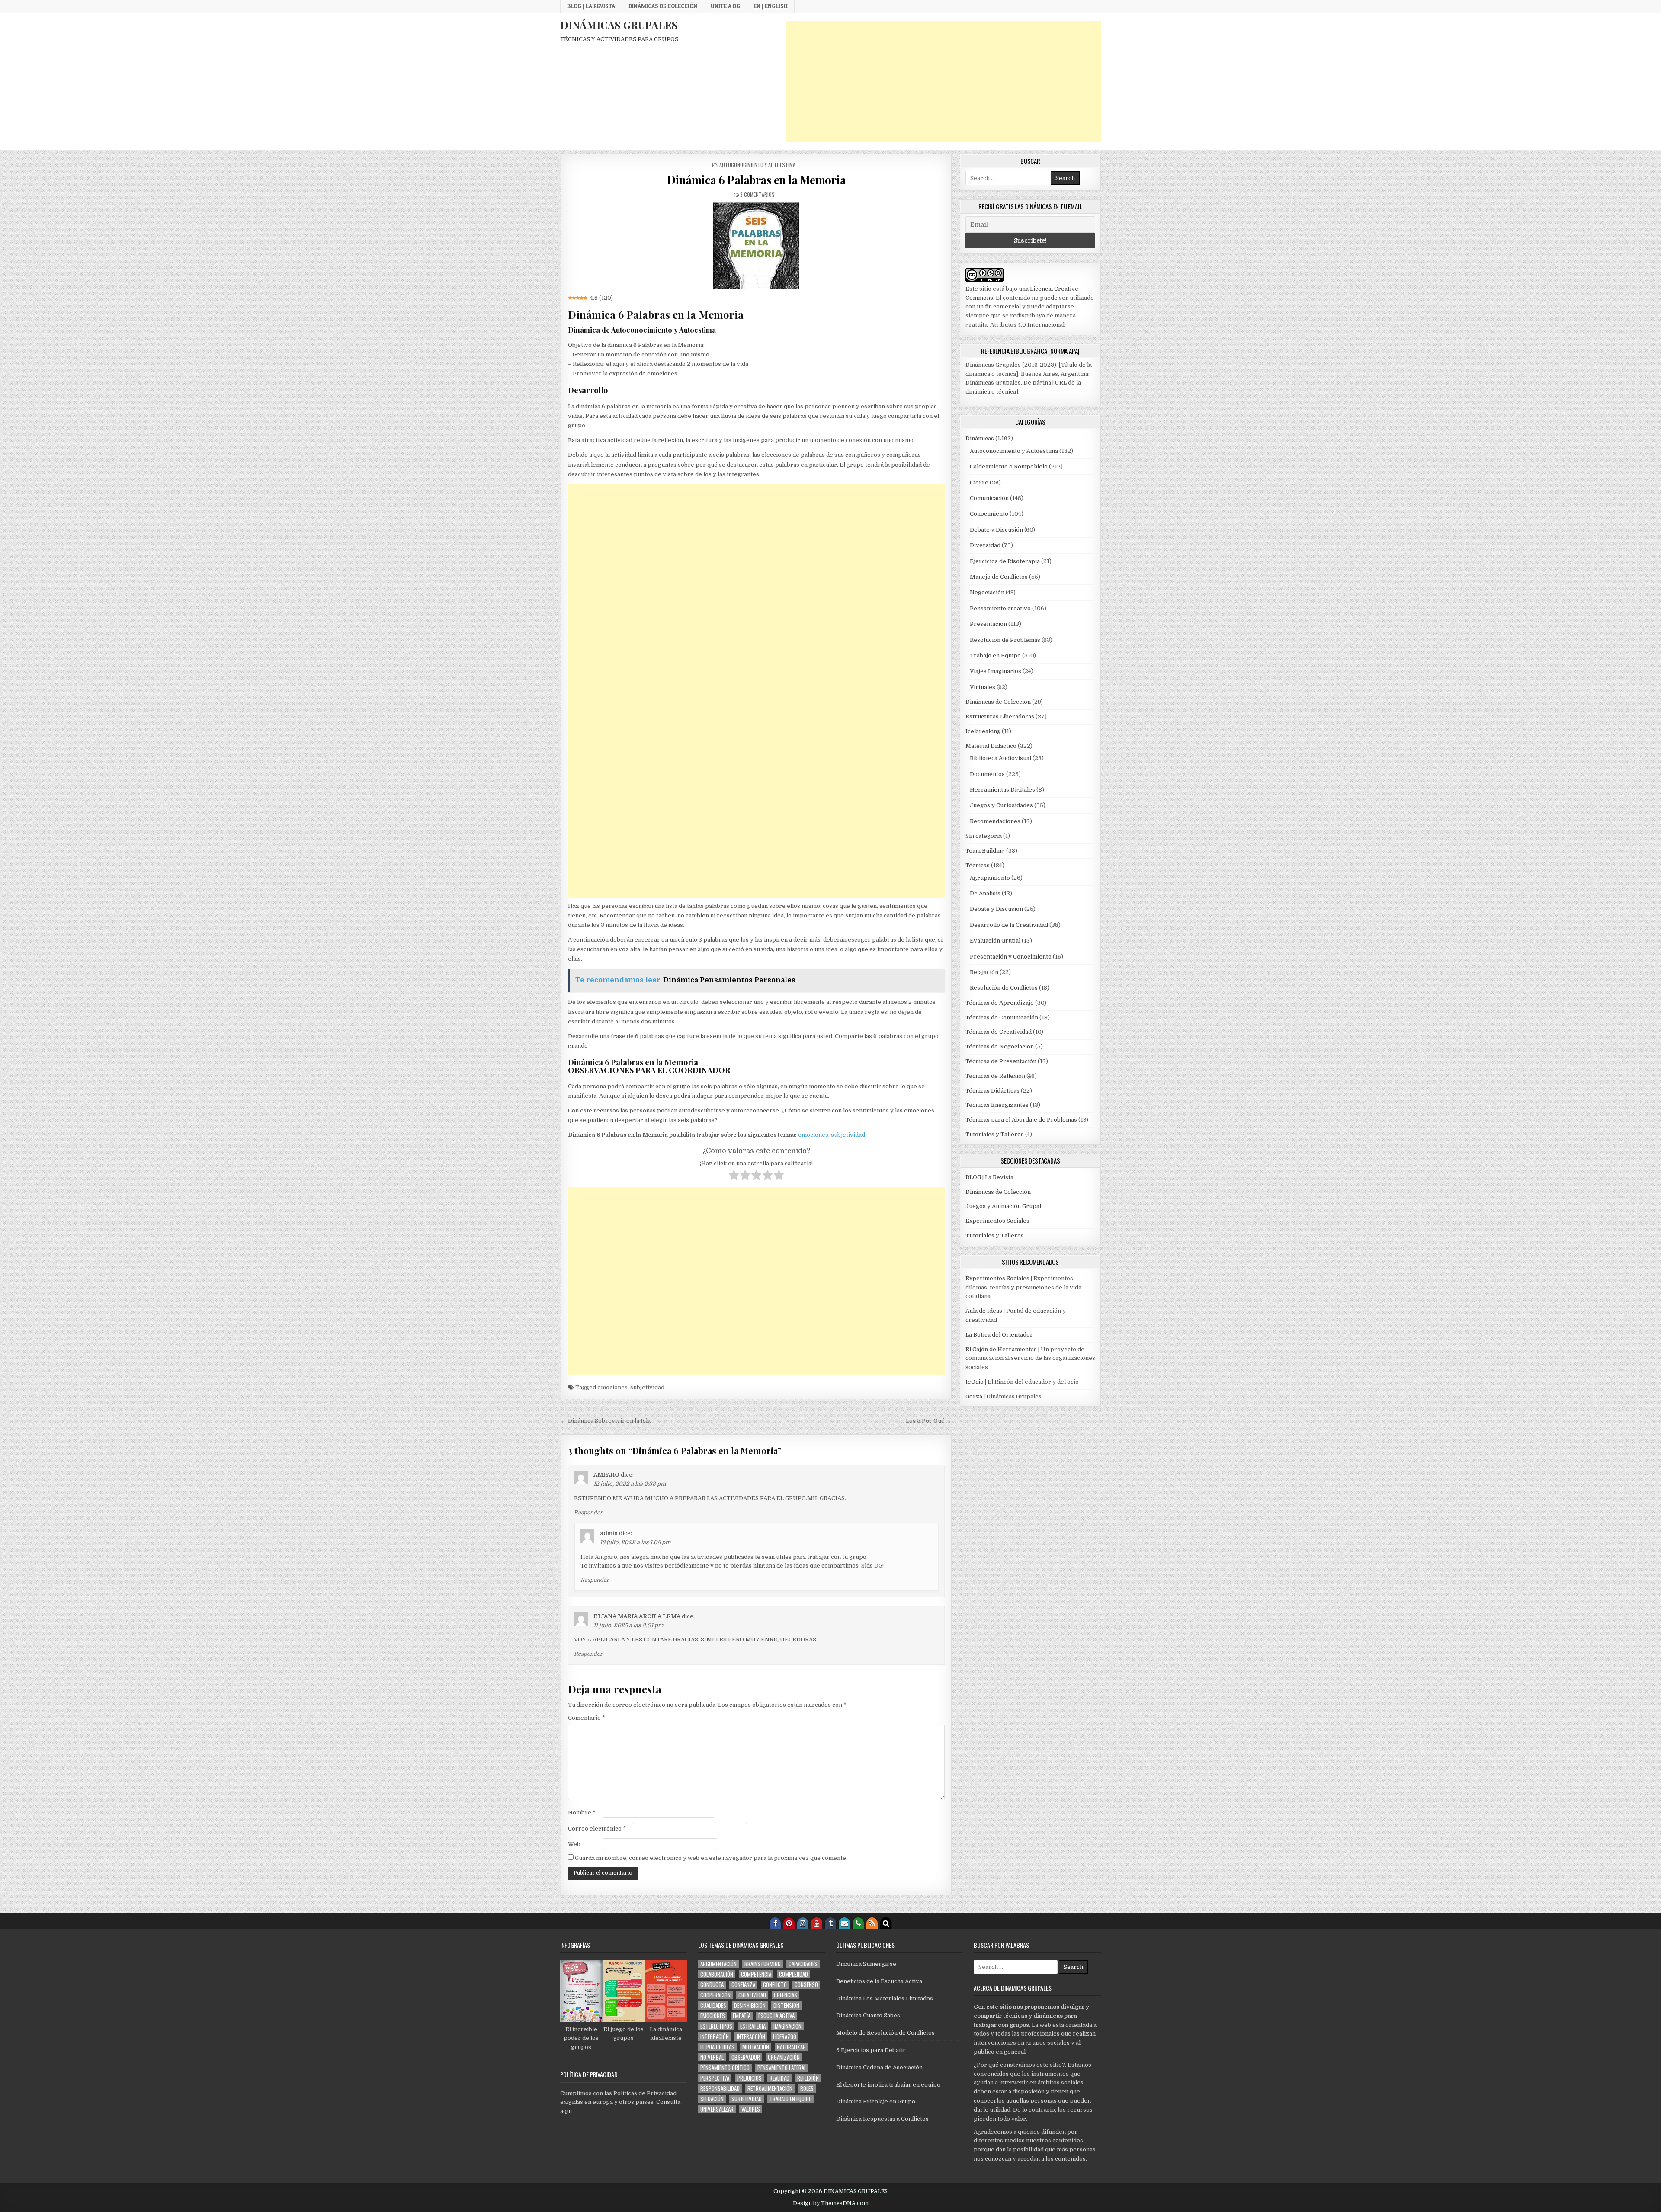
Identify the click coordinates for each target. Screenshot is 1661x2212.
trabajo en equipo (791, 2099)
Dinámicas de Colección (663, 6)
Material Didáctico (991, 746)
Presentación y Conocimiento (1011, 957)
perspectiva (715, 2078)
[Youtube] (817, 1923)
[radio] (734, 1177)
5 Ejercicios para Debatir (871, 2050)
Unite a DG (725, 6)
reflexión (808, 2078)
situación (712, 2099)
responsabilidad (720, 2089)
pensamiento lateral (782, 2068)
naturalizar (791, 2047)
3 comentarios (757, 194)
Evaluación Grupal (995, 941)
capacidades (803, 1964)
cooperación (715, 1995)
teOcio (975, 1382)
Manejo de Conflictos (999, 577)
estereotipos (716, 2026)
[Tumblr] (830, 1923)
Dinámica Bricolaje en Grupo (876, 2101)
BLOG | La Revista (591, 6)
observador (746, 2057)
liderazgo (785, 2037)
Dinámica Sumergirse (866, 1964)
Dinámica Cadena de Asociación (879, 2067)
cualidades (713, 2005)
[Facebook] (775, 1923)
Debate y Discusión (996, 530)
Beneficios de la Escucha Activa (879, 1981)
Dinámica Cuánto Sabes (868, 2015)
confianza (743, 1985)
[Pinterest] (789, 1923)
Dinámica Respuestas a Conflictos (882, 2119)
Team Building (985, 851)
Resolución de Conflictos (1004, 988)
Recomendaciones (995, 821)
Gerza (974, 1396)
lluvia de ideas (717, 2047)
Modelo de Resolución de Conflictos (885, 2033)
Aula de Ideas (984, 1311)
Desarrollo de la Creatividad (1009, 925)
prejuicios (749, 2078)
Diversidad (985, 545)
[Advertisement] (943, 81)
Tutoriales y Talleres (995, 1134)
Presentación (988, 624)
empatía (742, 2016)
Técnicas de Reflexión (995, 1076)
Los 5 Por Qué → (929, 1421)
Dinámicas (980, 438)
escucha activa (776, 2016)
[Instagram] (803, 1923)
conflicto (775, 1985)
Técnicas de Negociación (1000, 1047)
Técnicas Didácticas (992, 1091)
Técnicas (978, 865)
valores (751, 2109)
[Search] (886, 1923)
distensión (786, 2005)
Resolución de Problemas (1005, 640)
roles (807, 2089)
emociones (813, 1135)
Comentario (587, 1718)
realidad (779, 2078)
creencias (786, 1995)
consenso (806, 1985)
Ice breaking (983, 731)
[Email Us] (844, 1923)
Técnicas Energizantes (997, 1105)
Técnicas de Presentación (1001, 1061)
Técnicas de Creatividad (999, 1032)
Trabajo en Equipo (995, 656)
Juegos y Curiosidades (1001, 805)
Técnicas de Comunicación (1002, 1018)
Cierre (979, 482)
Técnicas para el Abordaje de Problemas (1021, 1120)
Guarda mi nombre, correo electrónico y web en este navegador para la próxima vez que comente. (711, 1858)
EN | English (771, 6)
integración (715, 2037)
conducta (712, 1985)
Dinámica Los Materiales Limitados (885, 1999)
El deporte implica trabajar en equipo (888, 2085)
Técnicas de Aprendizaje (1000, 1003)
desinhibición (750, 2005)
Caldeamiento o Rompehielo (1009, 466)
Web (574, 1844)
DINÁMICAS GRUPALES (619, 25)
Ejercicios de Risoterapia (1005, 561)
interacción (751, 2037)
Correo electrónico (597, 1829)
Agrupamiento (990, 878)
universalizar (717, 2109)
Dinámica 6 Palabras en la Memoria (757, 180)
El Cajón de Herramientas (1001, 1349)
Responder (588, 1513)
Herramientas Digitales (1002, 790)
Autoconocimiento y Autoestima (757, 165)
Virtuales (983, 687)
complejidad (794, 1974)
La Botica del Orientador (999, 1335)
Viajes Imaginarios (996, 671)
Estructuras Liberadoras (1000, 716)
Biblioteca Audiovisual (1000, 758)
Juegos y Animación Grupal (1003, 1206)
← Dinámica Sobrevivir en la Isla (606, 1421)
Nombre (582, 1813)
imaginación (787, 2026)
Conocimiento (989, 514)
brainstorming (763, 1964)
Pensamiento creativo (1000, 608)
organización (784, 2057)
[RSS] (872, 1923)
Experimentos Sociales (997, 1221)
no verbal (712, 2057)
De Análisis (985, 893)
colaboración (717, 1974)
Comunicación (989, 498)
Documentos (987, 774)
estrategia (753, 2026)
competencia (756, 1974)
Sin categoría (984, 836)
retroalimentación (770, 2089)
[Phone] (858, 1923)
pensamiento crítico (725, 2068)
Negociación (987, 592)
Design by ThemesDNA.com (831, 2203)
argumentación (718, 1964)
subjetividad (848, 1135)
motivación (756, 2047)
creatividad (752, 1995)
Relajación (984, 972)
